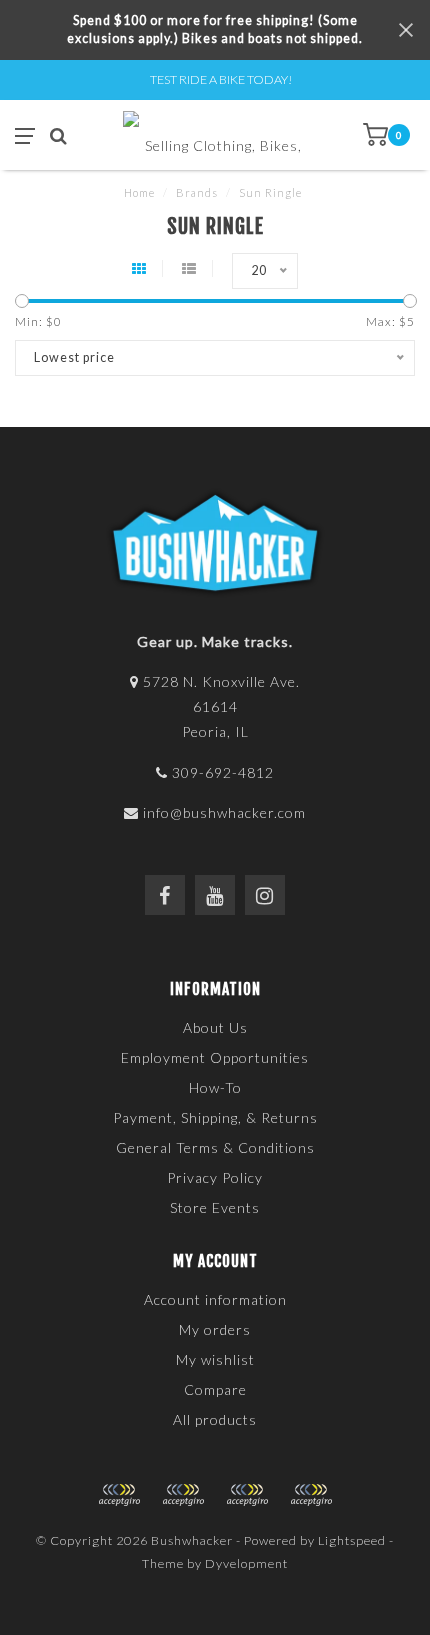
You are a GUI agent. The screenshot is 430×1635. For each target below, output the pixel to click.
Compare (215, 1389)
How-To (215, 1087)
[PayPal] (183, 1495)
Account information (215, 1299)
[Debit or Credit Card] (119, 1495)
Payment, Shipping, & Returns (215, 1117)
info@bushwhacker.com (224, 812)
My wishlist (215, 1359)
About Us (215, 1027)
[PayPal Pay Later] (247, 1495)
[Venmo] (311, 1495)
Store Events (215, 1207)
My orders (215, 1329)
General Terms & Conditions (215, 1147)
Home (139, 192)
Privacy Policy (215, 1177)
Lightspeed (352, 1540)
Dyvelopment (246, 1563)
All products (215, 1419)
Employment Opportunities (215, 1057)
